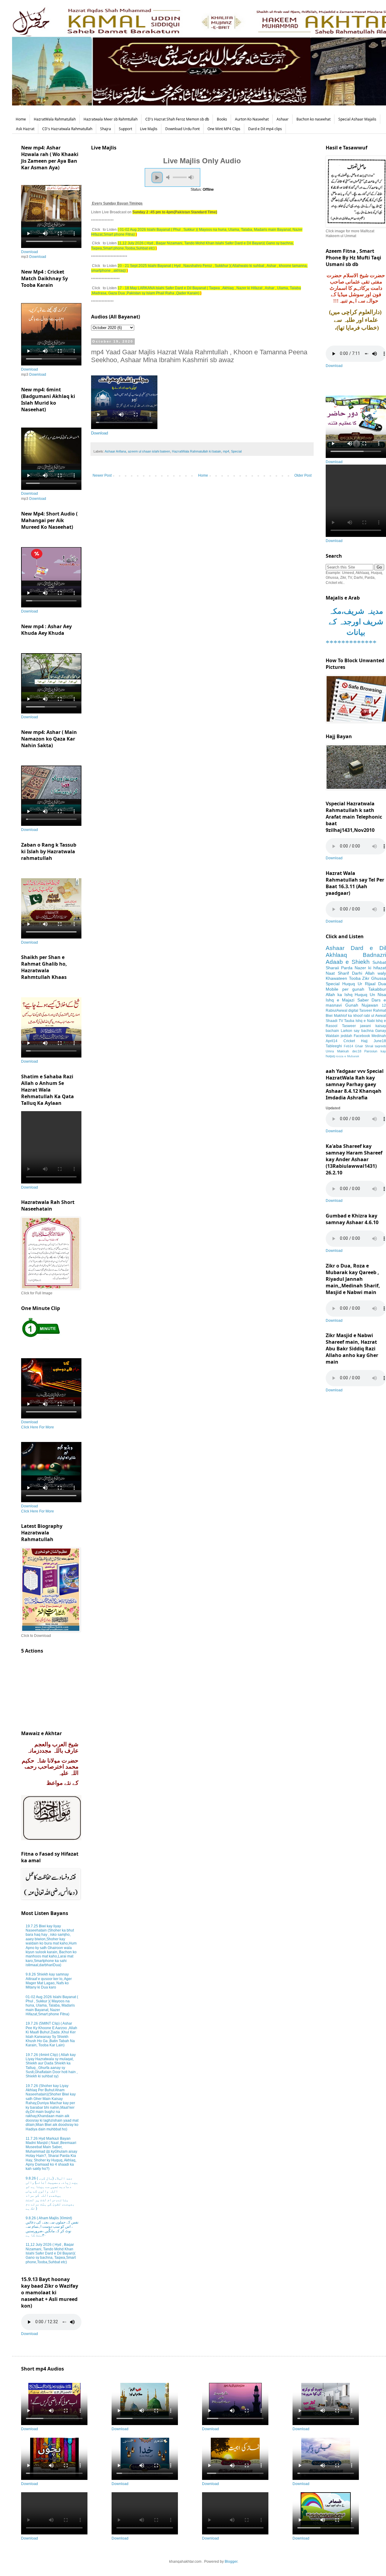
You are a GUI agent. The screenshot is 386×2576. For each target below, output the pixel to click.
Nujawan (370, 1005)
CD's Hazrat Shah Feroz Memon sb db (177, 119)
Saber (363, 1000)
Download (100, 433)
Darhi (357, 973)
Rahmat (380, 1011)
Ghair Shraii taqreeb (370, 1046)
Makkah (343, 1051)
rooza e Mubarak (347, 1056)
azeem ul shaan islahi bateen (149, 451)
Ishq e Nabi (365, 1021)
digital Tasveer (360, 1011)
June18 (380, 1041)
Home (21, 119)
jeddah (346, 1036)
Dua (382, 984)
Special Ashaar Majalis (357, 119)
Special (236, 451)
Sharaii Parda (339, 968)
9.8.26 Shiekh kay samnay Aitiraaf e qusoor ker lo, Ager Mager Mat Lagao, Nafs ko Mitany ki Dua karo (49, 1981)
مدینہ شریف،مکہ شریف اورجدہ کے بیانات (356, 622)
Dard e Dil (368, 948)
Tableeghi (334, 1046)
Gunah (352, 1005)
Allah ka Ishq (339, 995)
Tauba (349, 1021)
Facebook (362, 1036)
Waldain (332, 1036)
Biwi (329, 1016)
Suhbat (379, 962)
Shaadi (332, 1021)
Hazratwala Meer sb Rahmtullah (111, 119)
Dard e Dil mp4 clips (265, 129)
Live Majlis (149, 129)
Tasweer (349, 1026)
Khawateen (336, 978)
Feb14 (348, 1046)
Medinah (379, 1036)
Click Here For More (38, 1427)
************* (351, 643)
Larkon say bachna (357, 1031)
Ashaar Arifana (115, 451)
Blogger (231, 2562)
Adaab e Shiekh (348, 962)
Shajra (106, 129)
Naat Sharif (337, 973)
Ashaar (283, 119)
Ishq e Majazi (340, 1000)
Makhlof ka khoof (348, 1016)
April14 (332, 1041)
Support (125, 129)
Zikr (366, 978)
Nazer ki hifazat (370, 968)
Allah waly (376, 973)
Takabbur (377, 989)
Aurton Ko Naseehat (252, 119)
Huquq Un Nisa (370, 995)
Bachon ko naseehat (313, 119)
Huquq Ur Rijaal (359, 984)
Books (222, 119)
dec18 (357, 1051)
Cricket (349, 1041)
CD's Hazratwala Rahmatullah (67, 129)
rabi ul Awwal (375, 1016)
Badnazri (374, 955)
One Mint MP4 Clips (224, 129)
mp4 (226, 451)
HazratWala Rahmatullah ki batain (196, 451)
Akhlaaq (336, 955)
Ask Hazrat (25, 129)
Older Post (303, 475)
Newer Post (102, 475)
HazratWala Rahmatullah (55, 119)
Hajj (364, 1041)
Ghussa (379, 978)
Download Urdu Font (182, 129)
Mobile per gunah (345, 989)
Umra (330, 1051)
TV (341, 1021)
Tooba (355, 978)
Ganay (381, 1031)
